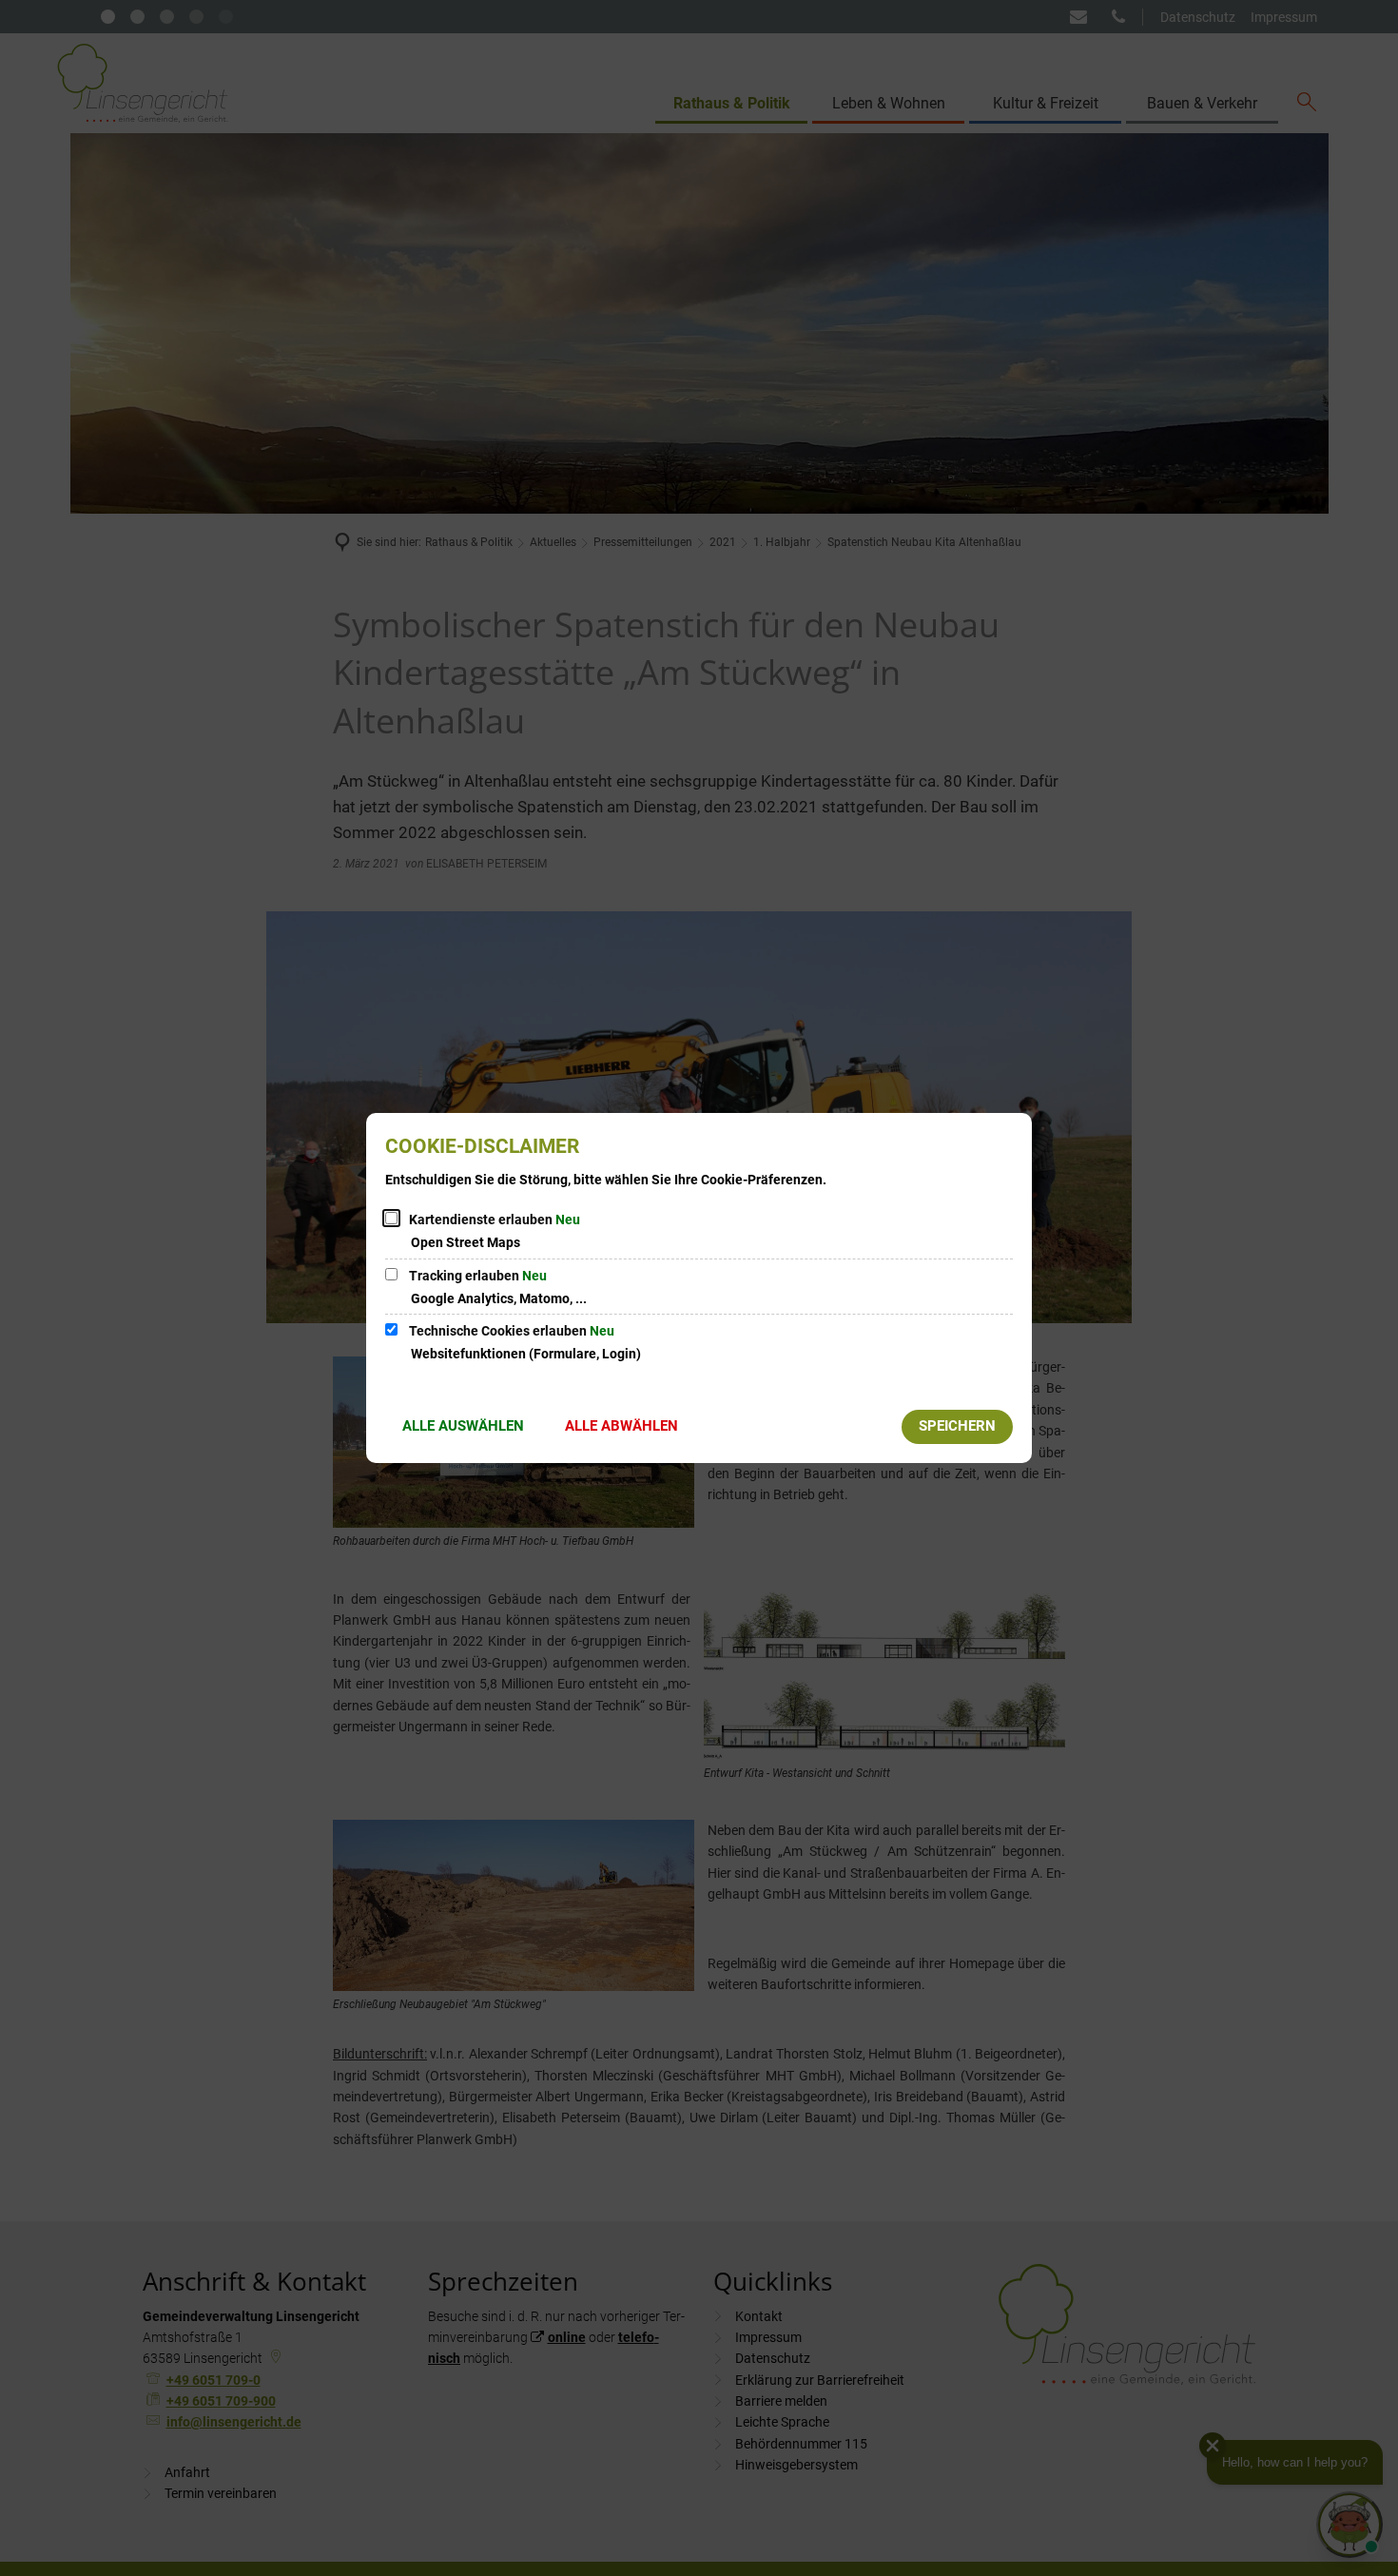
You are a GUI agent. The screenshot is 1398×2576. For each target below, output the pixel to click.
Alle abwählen (621, 1426)
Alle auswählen (463, 1426)
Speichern (957, 1426)
